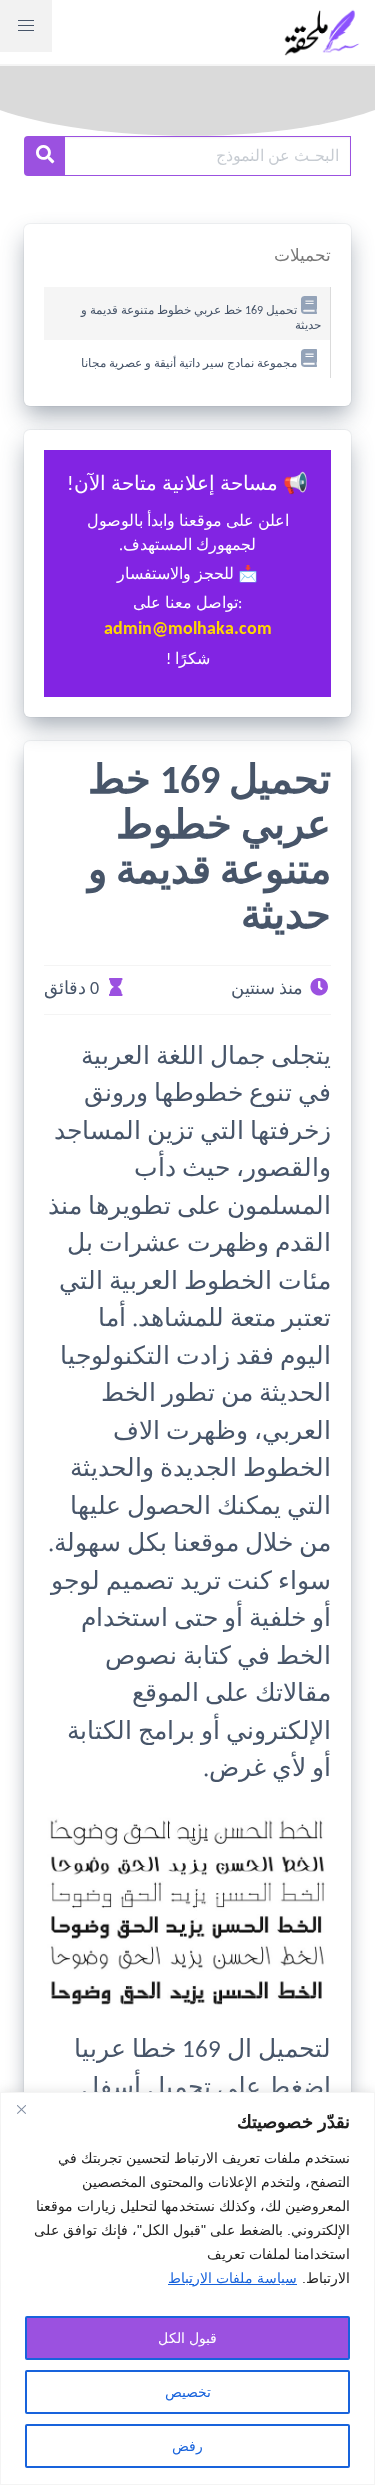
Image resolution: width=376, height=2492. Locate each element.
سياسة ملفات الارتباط (232, 2278)
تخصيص (188, 2392)
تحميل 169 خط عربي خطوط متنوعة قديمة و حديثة (201, 318)
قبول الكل (187, 2338)
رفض (187, 2446)
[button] (26, 26)
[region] (187, 2288)
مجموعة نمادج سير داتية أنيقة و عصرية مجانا (189, 364)
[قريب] (21, 2109)
